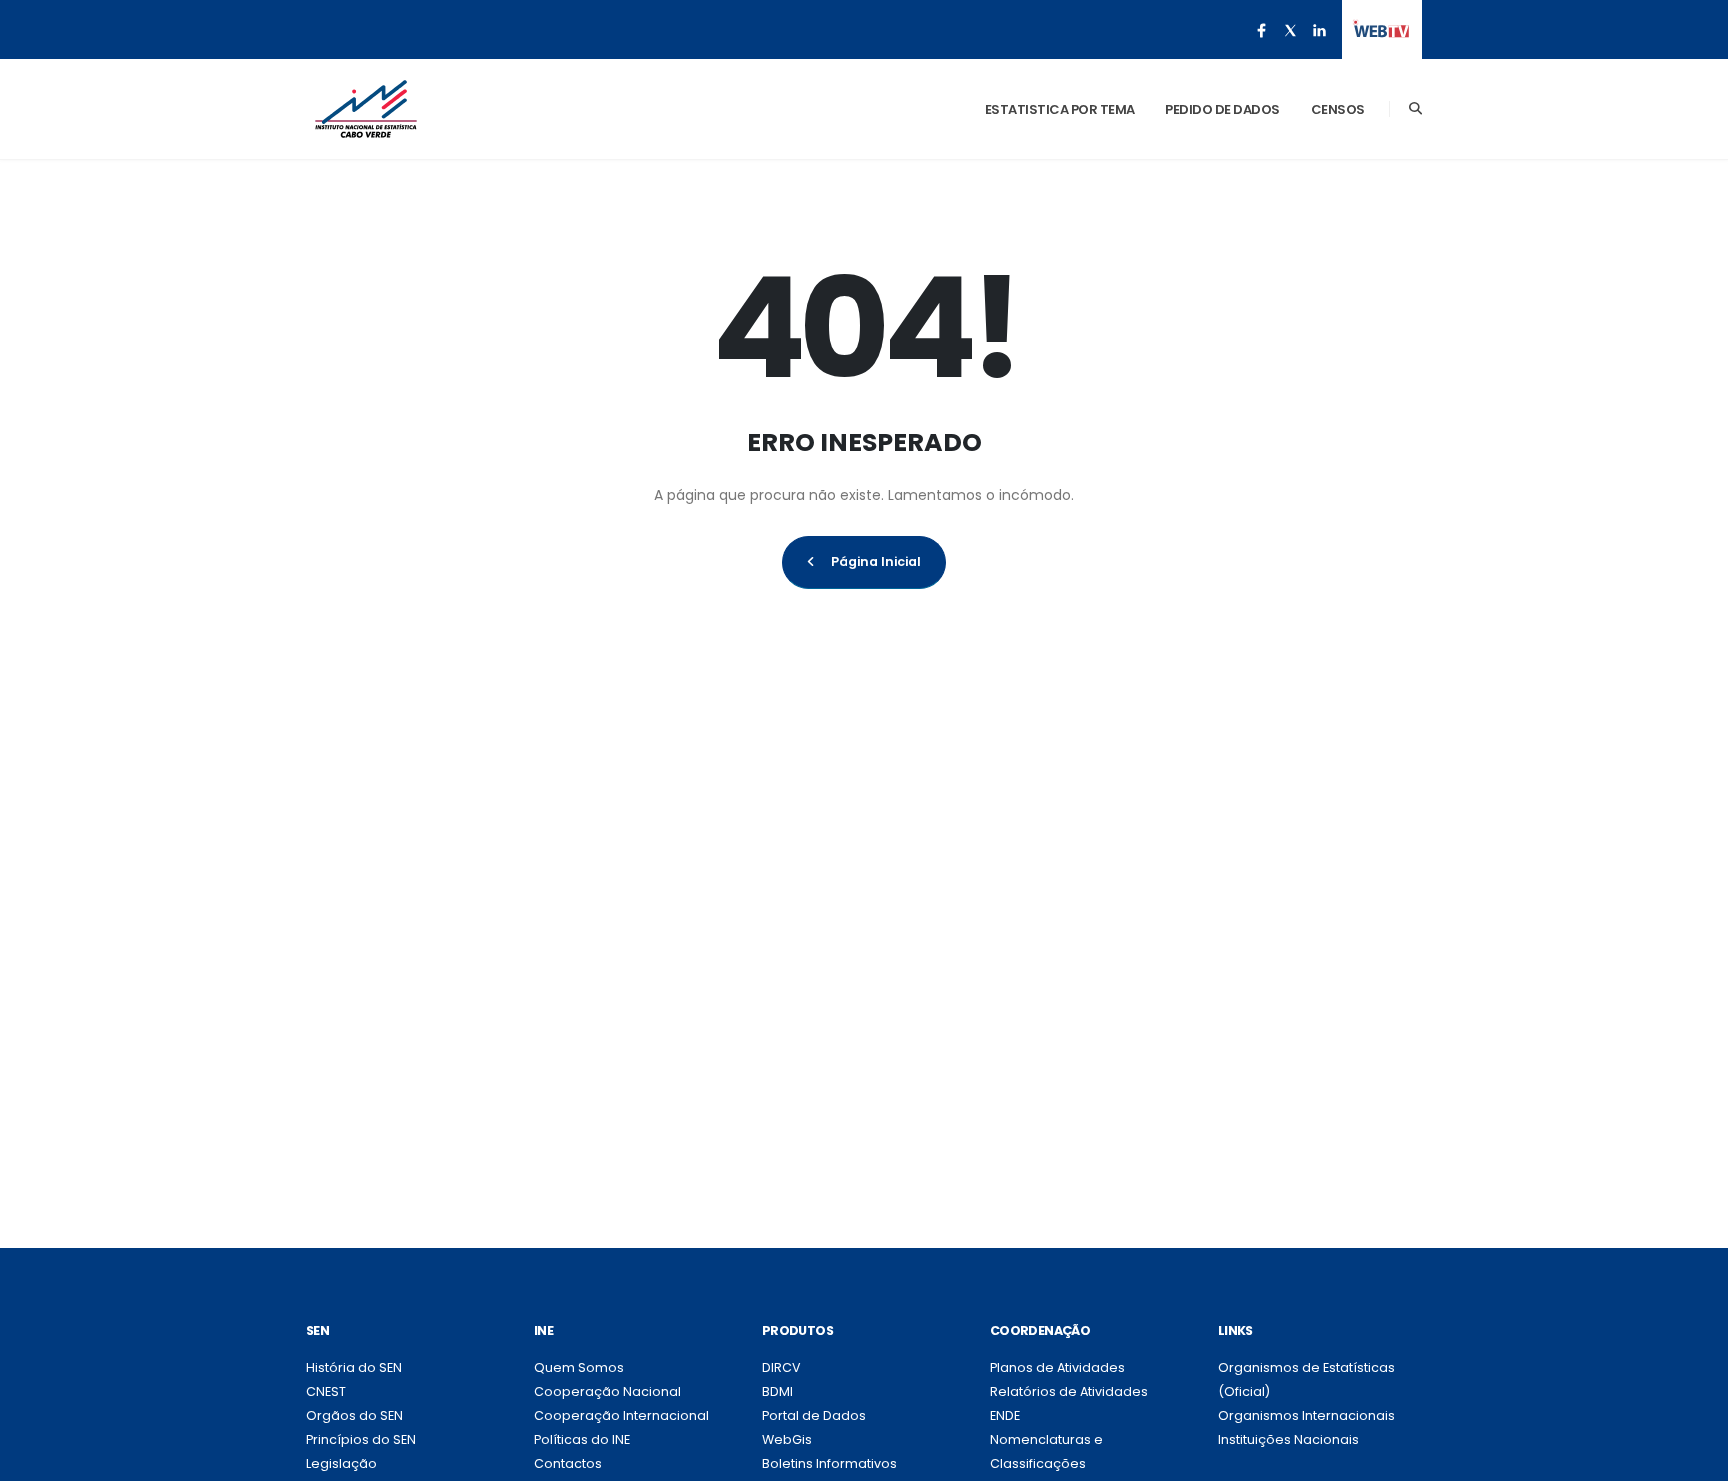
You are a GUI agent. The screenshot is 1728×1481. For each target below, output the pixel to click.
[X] (1290, 30)
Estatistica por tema (1060, 109)
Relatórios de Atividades (1069, 1391)
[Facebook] (1261, 30)
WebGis (787, 1439)
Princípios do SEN (361, 1439)
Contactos (568, 1463)
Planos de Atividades (1057, 1367)
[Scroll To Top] (1693, 1458)
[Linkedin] (1319, 30)
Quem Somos (579, 1367)
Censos (1338, 109)
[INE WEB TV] (1381, 30)
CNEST (326, 1391)
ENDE (1005, 1415)
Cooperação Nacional (607, 1391)
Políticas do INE (582, 1439)
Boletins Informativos (829, 1463)
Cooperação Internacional (621, 1415)
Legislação (341, 1463)
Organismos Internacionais (1306, 1415)
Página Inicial (876, 561)
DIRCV (781, 1367)
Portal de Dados (814, 1415)
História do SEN (354, 1367)
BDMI (777, 1391)
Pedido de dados (1222, 109)
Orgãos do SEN (354, 1415)
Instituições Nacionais (1288, 1439)
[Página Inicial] (366, 109)
